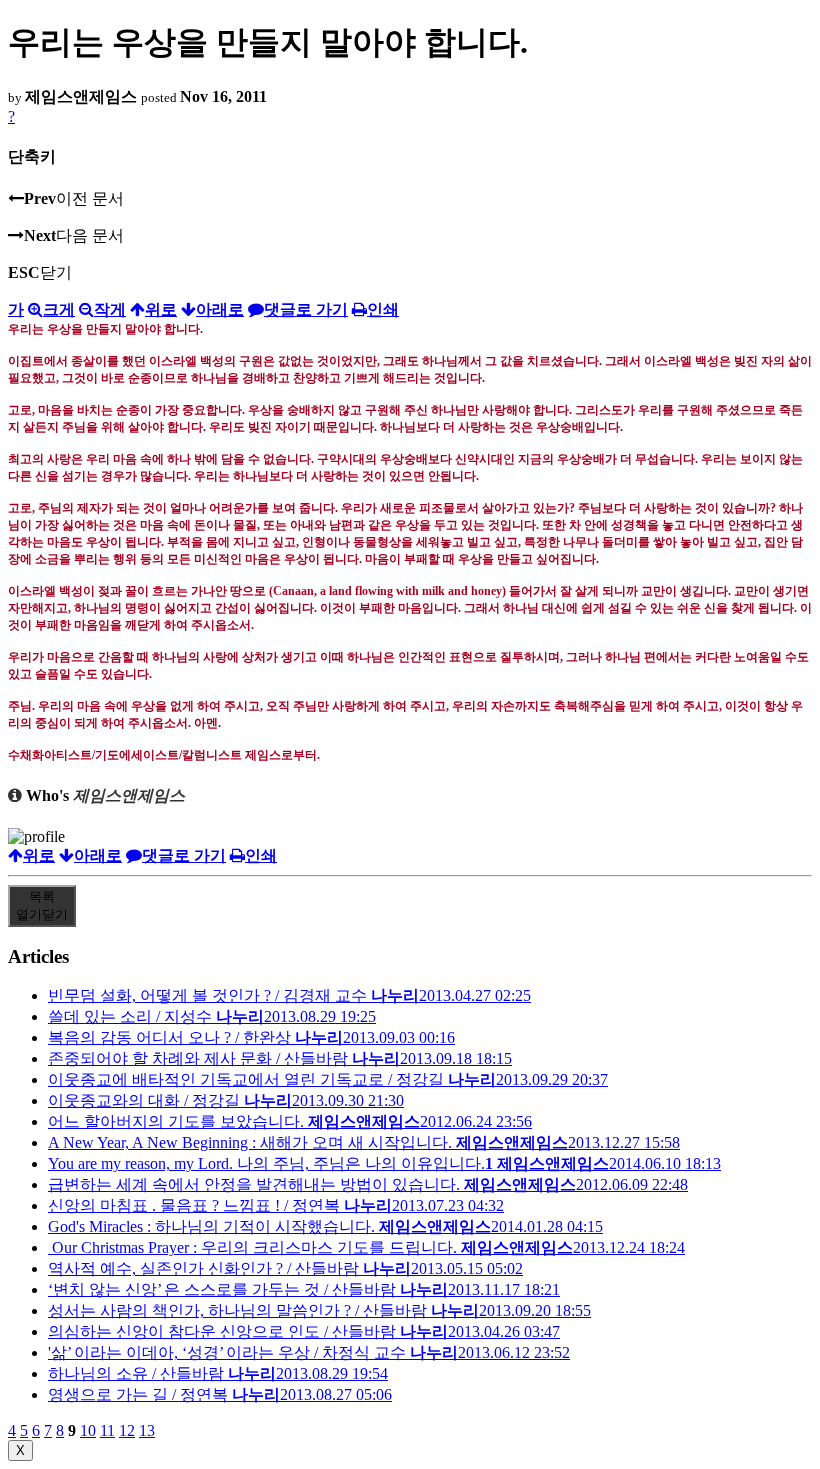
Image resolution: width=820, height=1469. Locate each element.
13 (147, 1430)
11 (107, 1430)
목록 (42, 905)
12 (127, 1430)
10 (88, 1430)
